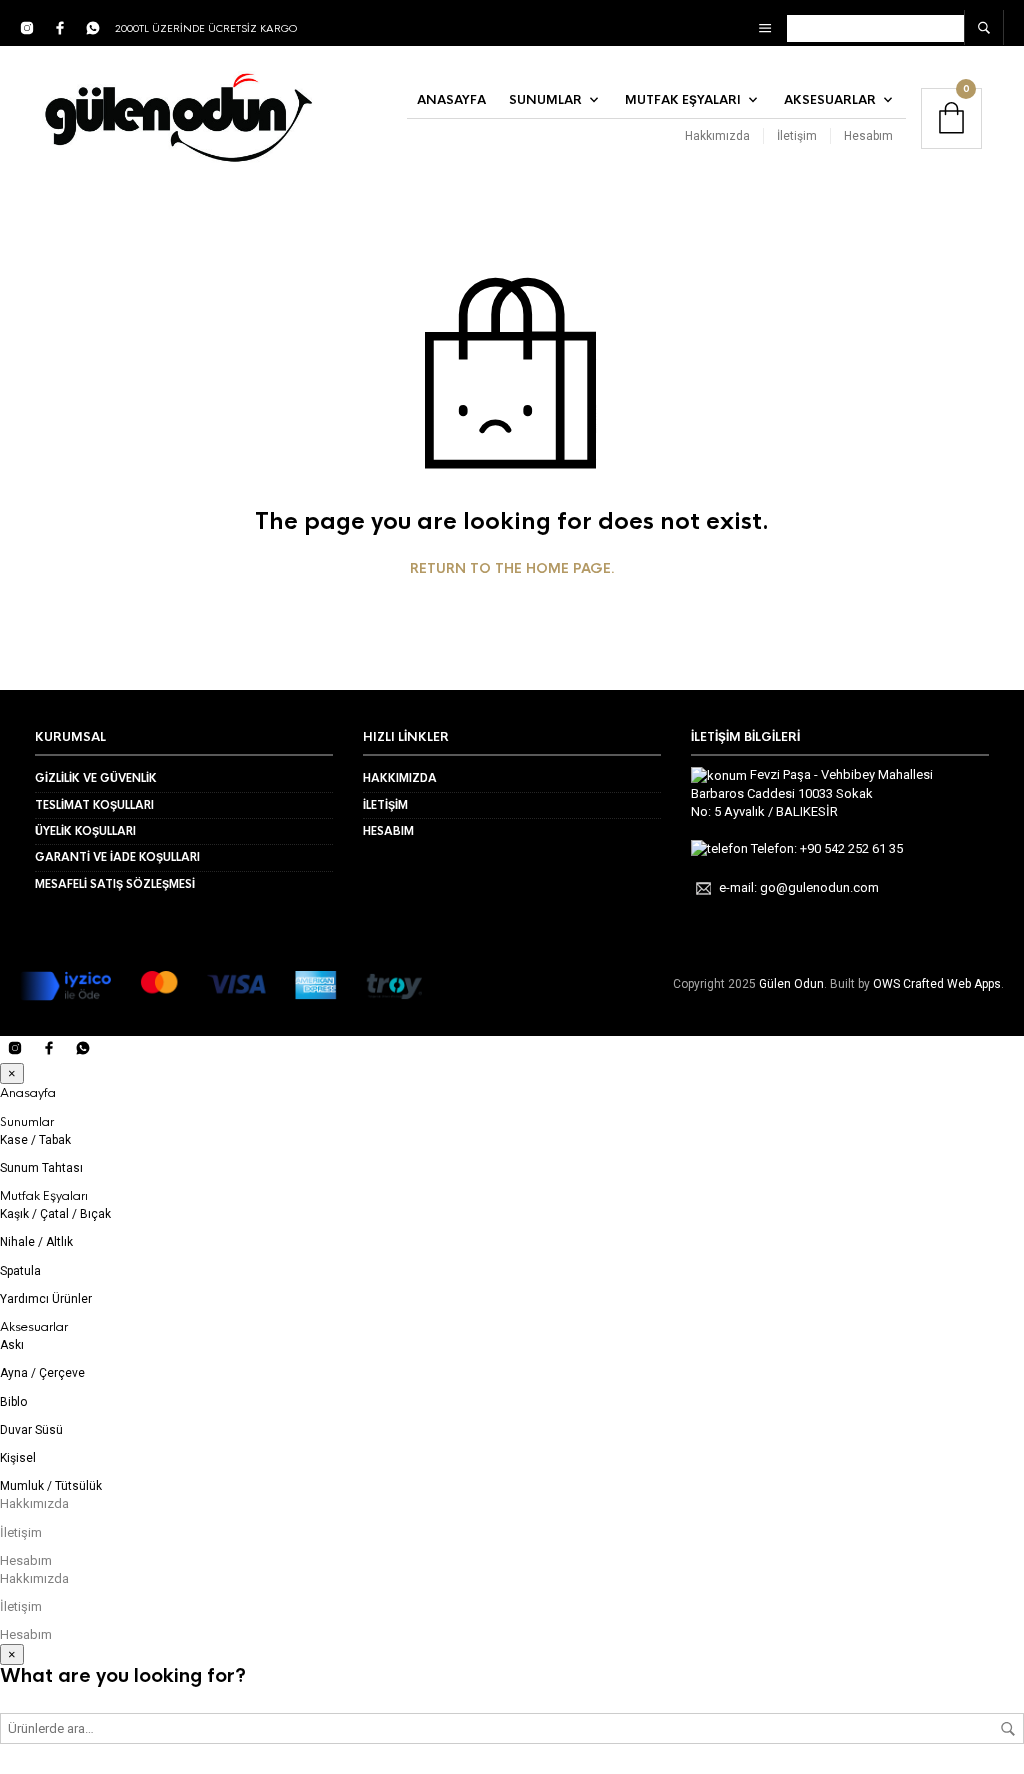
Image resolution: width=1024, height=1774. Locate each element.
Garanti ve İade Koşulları (117, 857)
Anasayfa (451, 100)
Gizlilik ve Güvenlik (96, 778)
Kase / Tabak (35, 1140)
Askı (12, 1345)
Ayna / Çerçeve (42, 1373)
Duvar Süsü (31, 1430)
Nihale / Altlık (36, 1242)
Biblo (13, 1402)
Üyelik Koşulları (85, 831)
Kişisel (18, 1458)
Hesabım (868, 136)
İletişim (797, 136)
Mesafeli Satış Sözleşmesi (115, 884)
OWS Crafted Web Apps (937, 984)
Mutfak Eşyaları (683, 100)
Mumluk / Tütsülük (51, 1486)
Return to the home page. (512, 569)
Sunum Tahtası (41, 1168)
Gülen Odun (791, 984)
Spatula (20, 1271)
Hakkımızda (717, 136)
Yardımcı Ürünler (46, 1299)
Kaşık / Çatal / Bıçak (55, 1214)
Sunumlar (545, 100)
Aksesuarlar (830, 100)
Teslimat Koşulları (94, 805)
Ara (1008, 1729)
